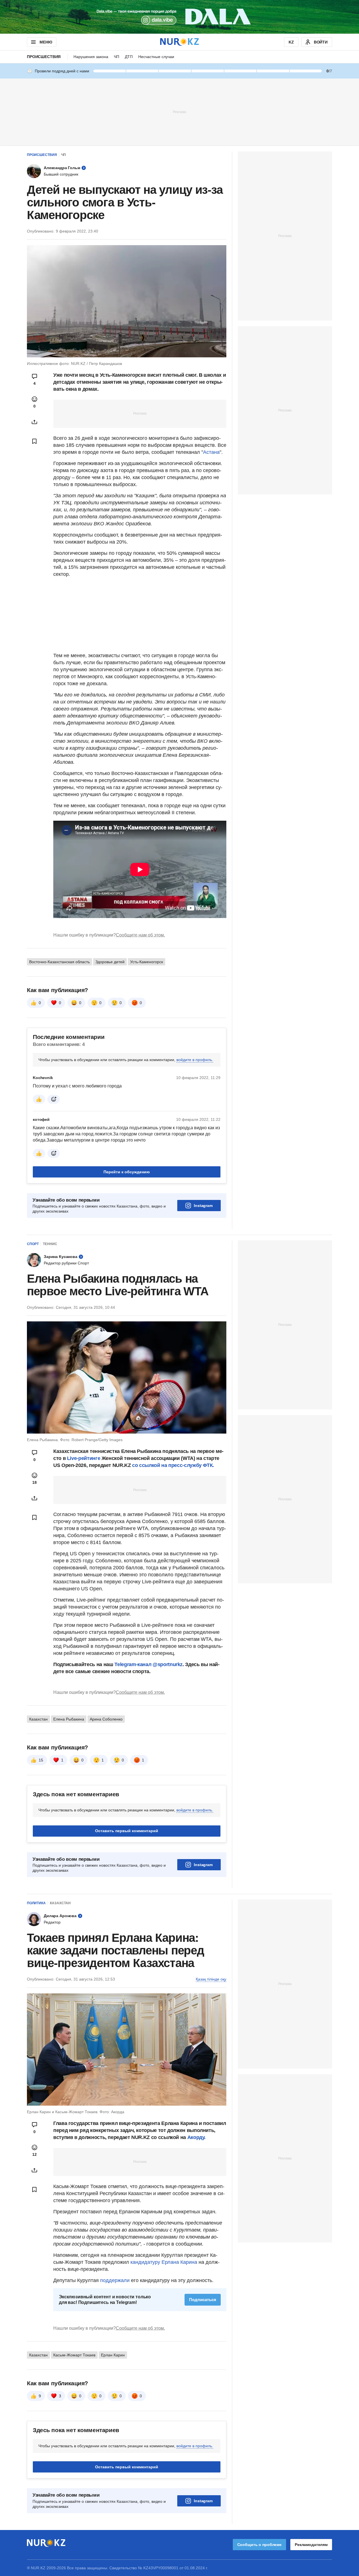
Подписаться (203, 2300)
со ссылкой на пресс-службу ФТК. (173, 1465)
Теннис (50, 1244)
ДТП (129, 57)
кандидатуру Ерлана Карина (164, 2262)
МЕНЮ (46, 42)
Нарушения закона (91, 57)
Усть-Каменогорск (147, 962)
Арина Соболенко (106, 1719)
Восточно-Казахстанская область (59, 962)
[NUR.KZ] (179, 42)
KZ (291, 42)
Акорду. (196, 2137)
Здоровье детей (110, 962)
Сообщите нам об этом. (140, 935)
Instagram (203, 1206)
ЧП (117, 57)
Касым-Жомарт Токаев (74, 2355)
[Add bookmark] (34, 441)
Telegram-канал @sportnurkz (149, 1664)
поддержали (116, 2280)
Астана (211, 452)
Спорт (33, 1244)
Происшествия (44, 57)
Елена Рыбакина (69, 1719)
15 (41, 1760)
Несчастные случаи (156, 57)
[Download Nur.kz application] (179, 17)
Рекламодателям (311, 2545)
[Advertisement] (179, 112)
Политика (36, 1903)
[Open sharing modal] (34, 422)
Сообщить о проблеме (259, 2545)
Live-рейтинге (84, 1458)
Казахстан (38, 1719)
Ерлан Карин (113, 2355)
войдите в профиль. (195, 1060)
